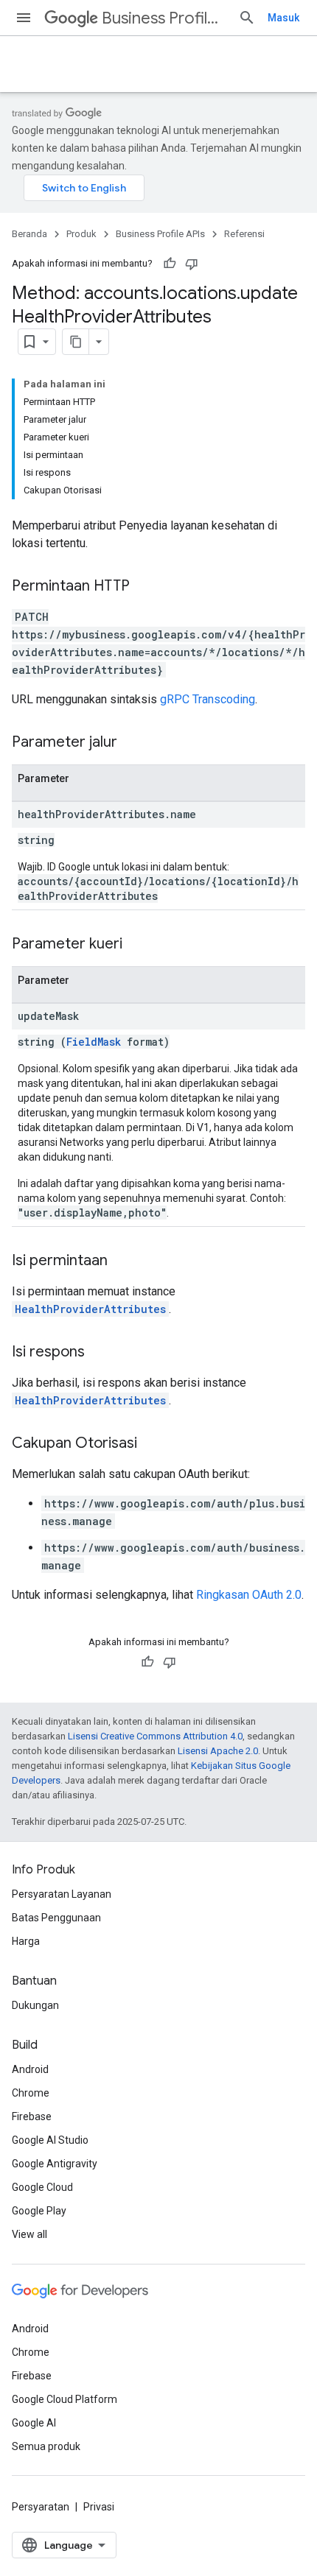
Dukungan (35, 2005)
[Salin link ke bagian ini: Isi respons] (100, 1353)
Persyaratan (41, 2507)
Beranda (29, 234)
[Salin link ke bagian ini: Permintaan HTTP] (144, 587)
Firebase (32, 2116)
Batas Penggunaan (56, 1918)
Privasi (99, 2507)
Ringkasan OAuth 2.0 (249, 1595)
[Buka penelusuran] (247, 18)
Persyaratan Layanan (62, 1894)
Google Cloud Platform (65, 2399)
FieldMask (94, 1042)
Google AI (34, 2423)
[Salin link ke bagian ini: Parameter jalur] (132, 743)
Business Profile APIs (164, 18)
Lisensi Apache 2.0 (218, 1751)
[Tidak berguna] (192, 264)
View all (29, 2234)
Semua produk (46, 2446)
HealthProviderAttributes (90, 1309)
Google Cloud (42, 2187)
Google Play (39, 2211)
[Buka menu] (24, 18)
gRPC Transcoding (208, 699)
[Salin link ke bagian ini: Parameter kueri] (137, 945)
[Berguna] (170, 264)
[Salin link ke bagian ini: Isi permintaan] (122, 1261)
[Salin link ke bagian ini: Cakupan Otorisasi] (152, 1444)
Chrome (31, 2093)
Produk (81, 234)
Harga (26, 1941)
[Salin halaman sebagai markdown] (76, 342)
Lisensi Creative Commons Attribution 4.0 (155, 1736)
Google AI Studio (50, 2140)
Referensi (244, 234)
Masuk (283, 18)
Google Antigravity (55, 2164)
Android (30, 2069)
